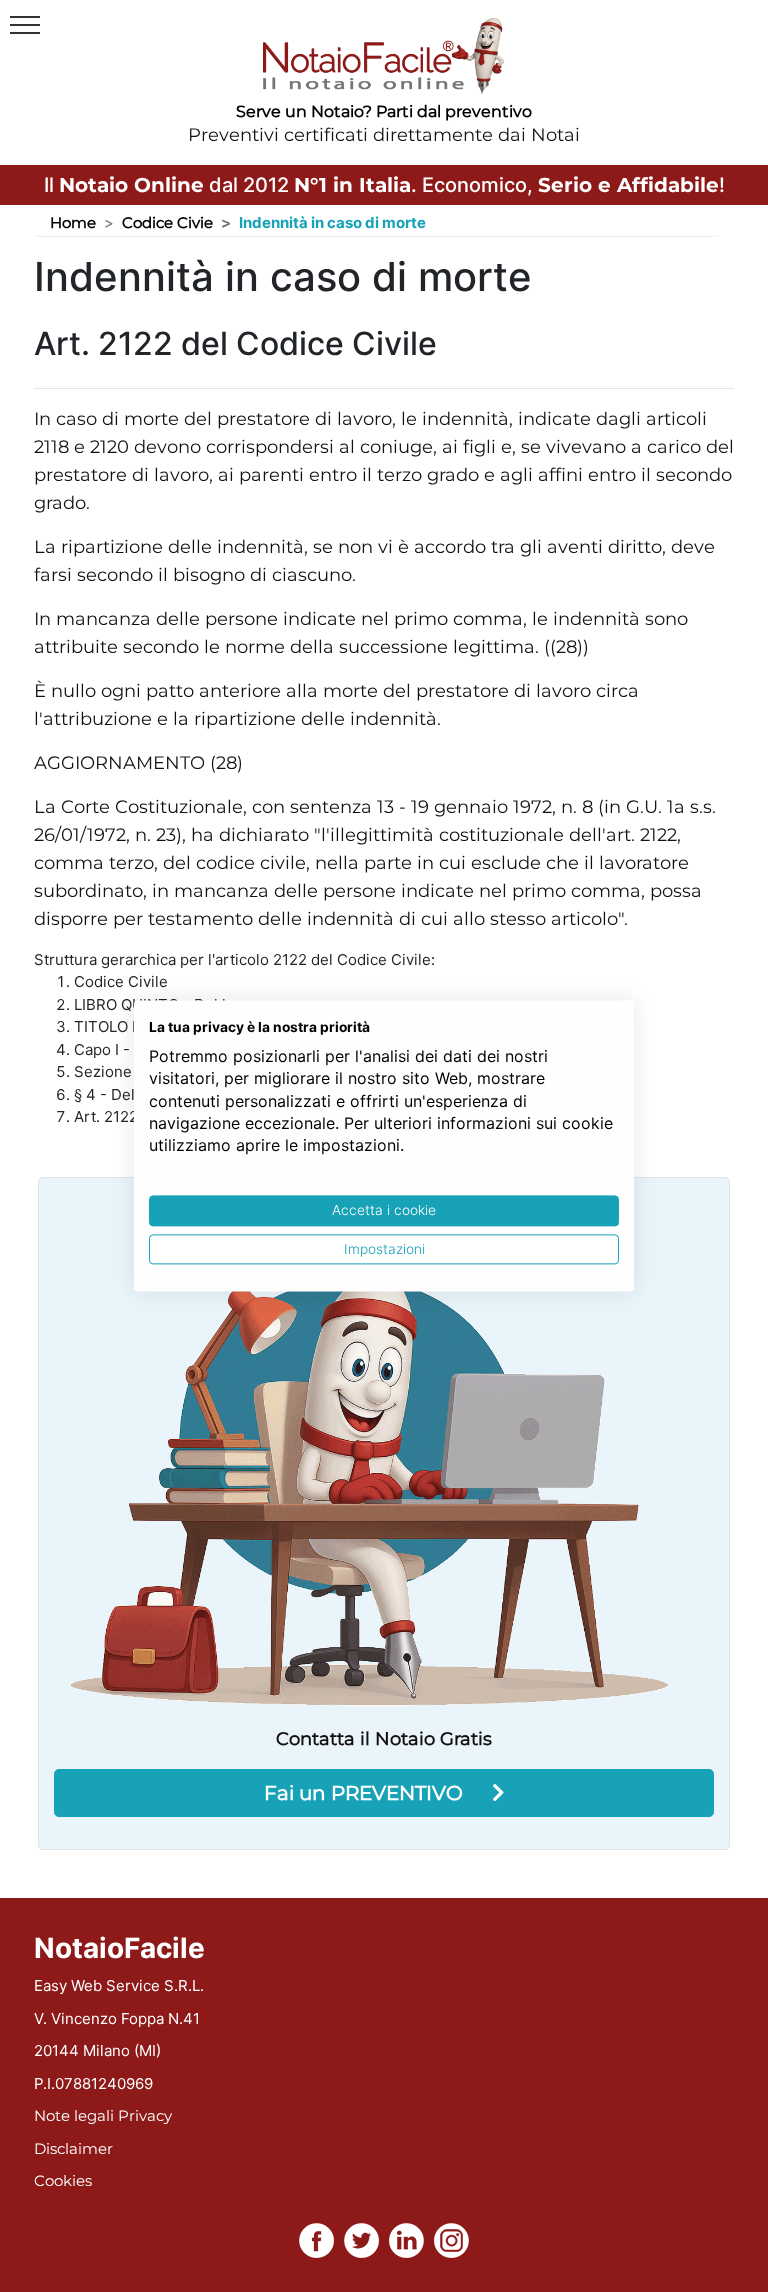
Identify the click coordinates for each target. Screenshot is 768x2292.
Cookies (63, 2180)
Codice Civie (167, 222)
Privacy (145, 2115)
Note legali (74, 2115)
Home (73, 222)
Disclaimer (73, 2148)
